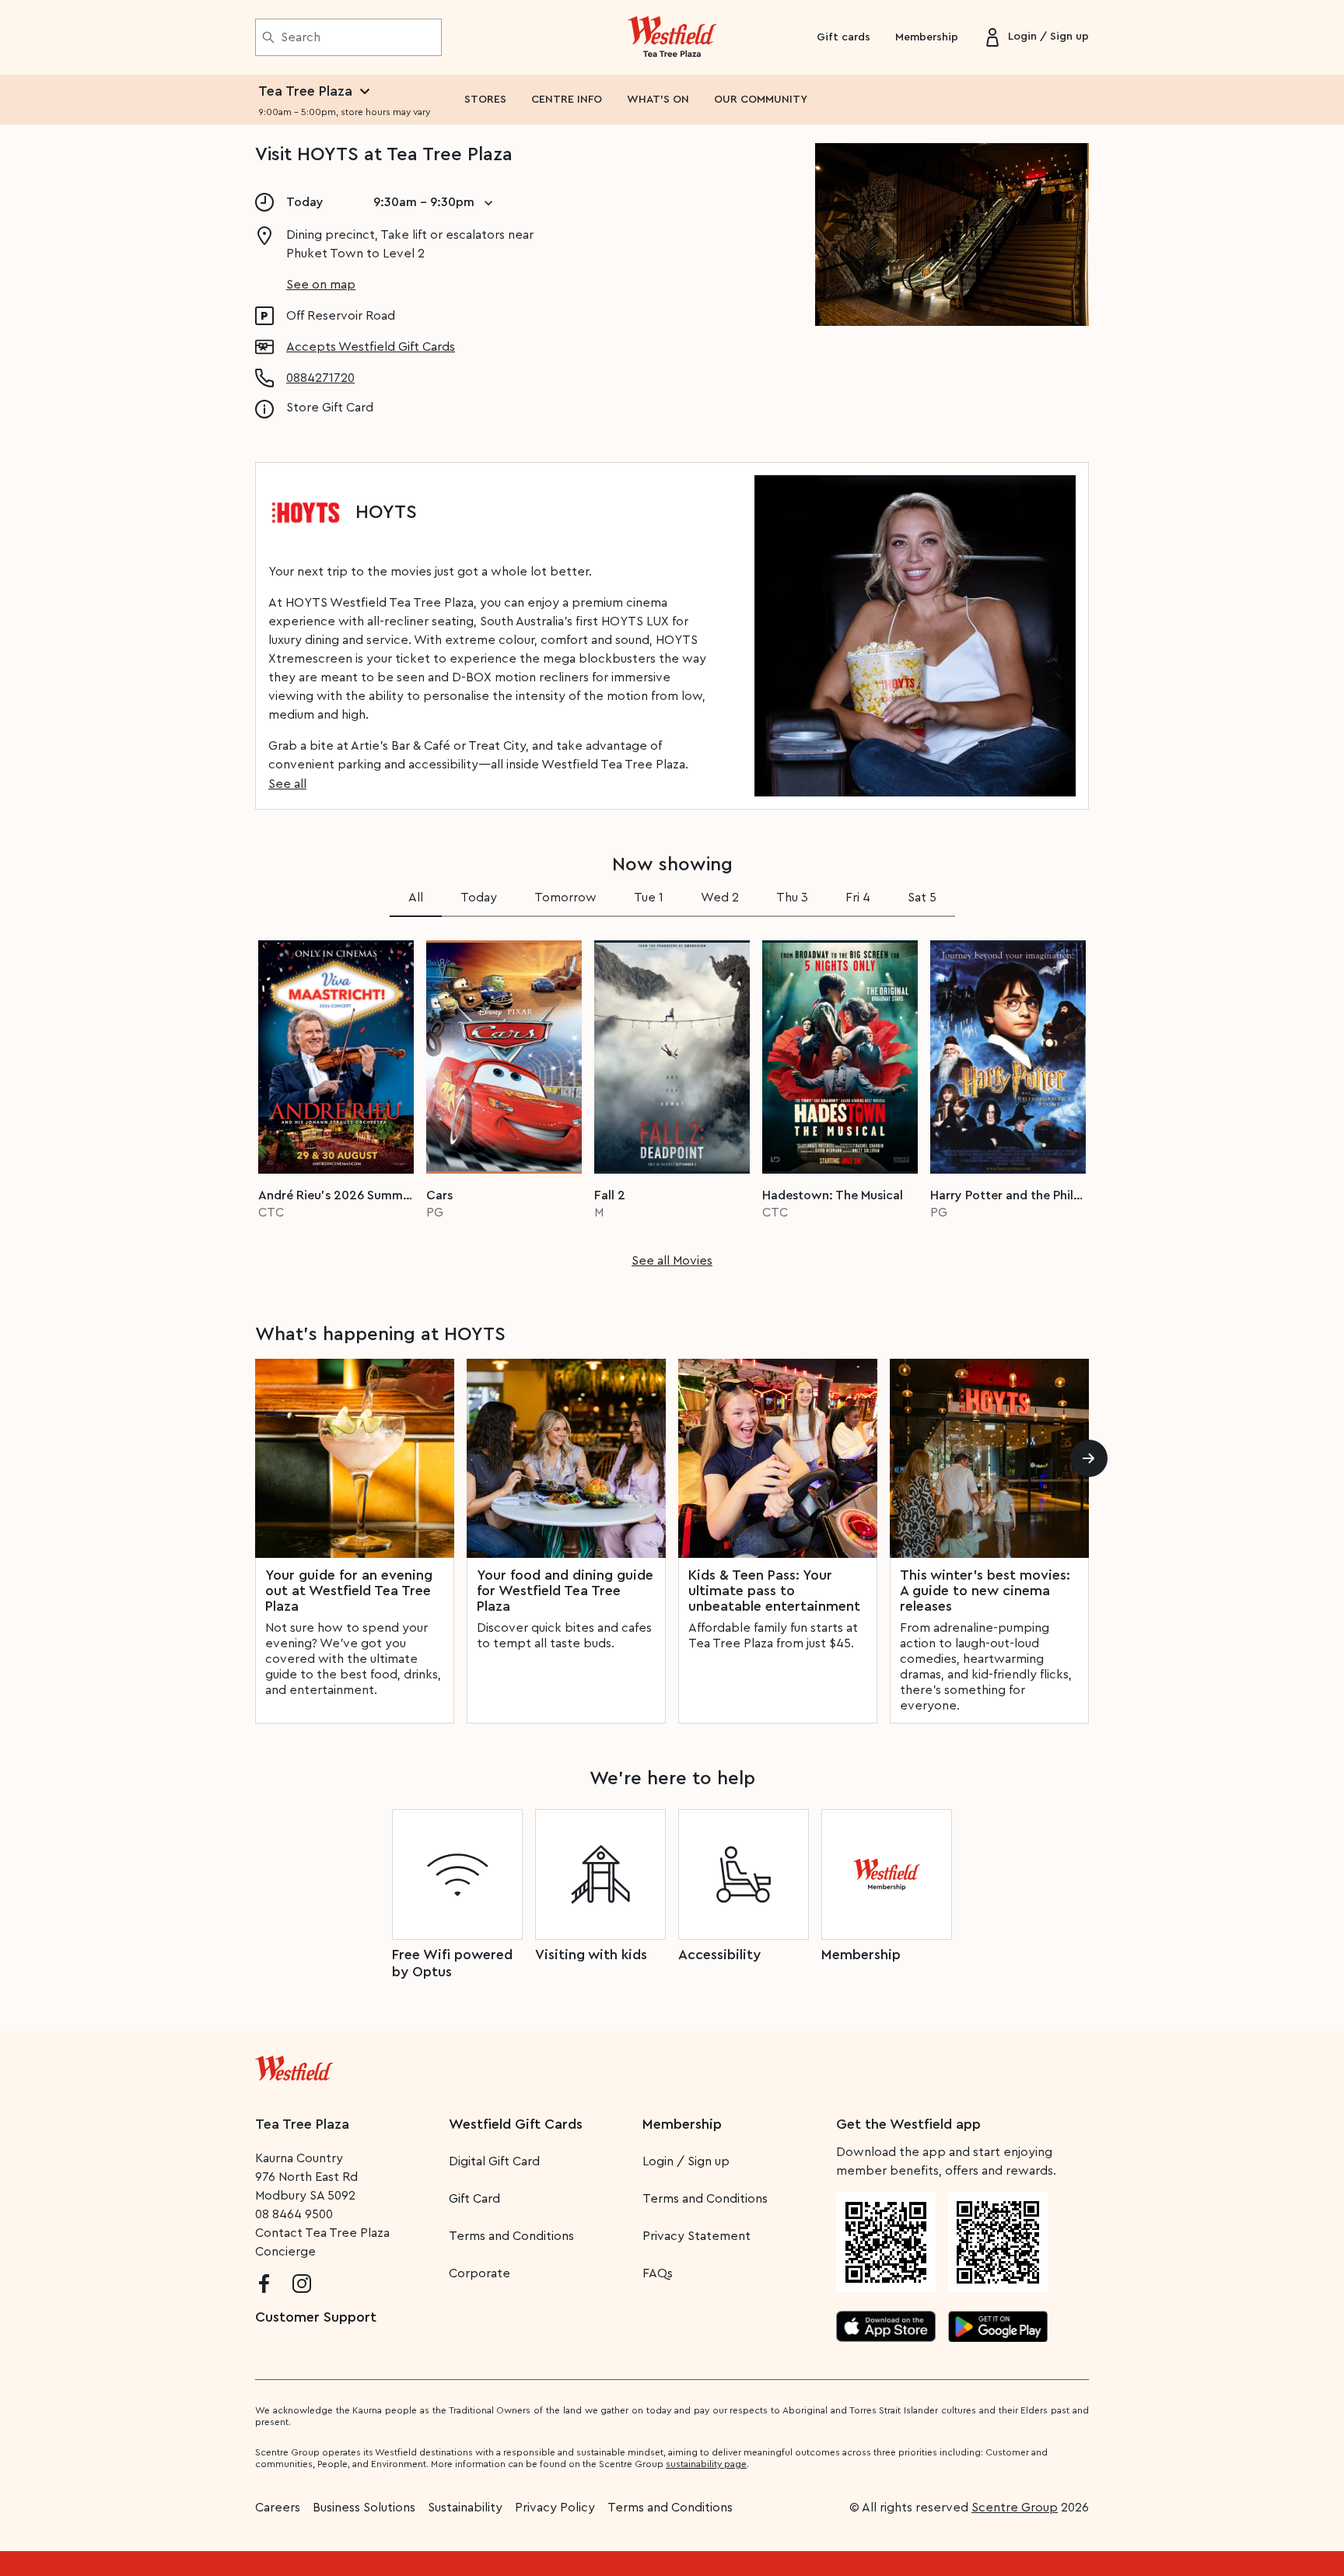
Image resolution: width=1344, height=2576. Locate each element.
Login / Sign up (686, 2161)
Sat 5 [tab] (922, 898)
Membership (927, 37)
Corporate (479, 2273)
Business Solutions (364, 2508)
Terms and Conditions (511, 2236)
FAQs (658, 2273)
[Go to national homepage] (294, 2065)
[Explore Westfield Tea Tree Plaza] (672, 37)
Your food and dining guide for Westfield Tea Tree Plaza (565, 1591)
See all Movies (672, 1261)
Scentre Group (1015, 2508)
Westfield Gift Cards (516, 2124)
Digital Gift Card (494, 2161)
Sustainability (465, 2508)
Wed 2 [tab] (720, 898)
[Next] (1089, 1458)
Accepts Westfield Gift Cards (371, 347)
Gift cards (843, 37)
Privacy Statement (696, 2236)
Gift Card (474, 2199)
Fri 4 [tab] (858, 898)
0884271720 (320, 378)
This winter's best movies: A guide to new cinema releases (985, 1591)
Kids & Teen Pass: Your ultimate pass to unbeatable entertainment (774, 1591)
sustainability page (706, 2464)
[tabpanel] (672, 1099)
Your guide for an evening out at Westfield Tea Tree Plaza (349, 1591)
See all (287, 784)
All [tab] (416, 898)
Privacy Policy (555, 2508)
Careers (278, 2508)
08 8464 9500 (294, 2214)
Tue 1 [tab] (649, 898)
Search (301, 37)
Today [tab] (479, 898)
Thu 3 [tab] (792, 898)
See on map (321, 285)
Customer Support (316, 2317)
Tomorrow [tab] (565, 898)
